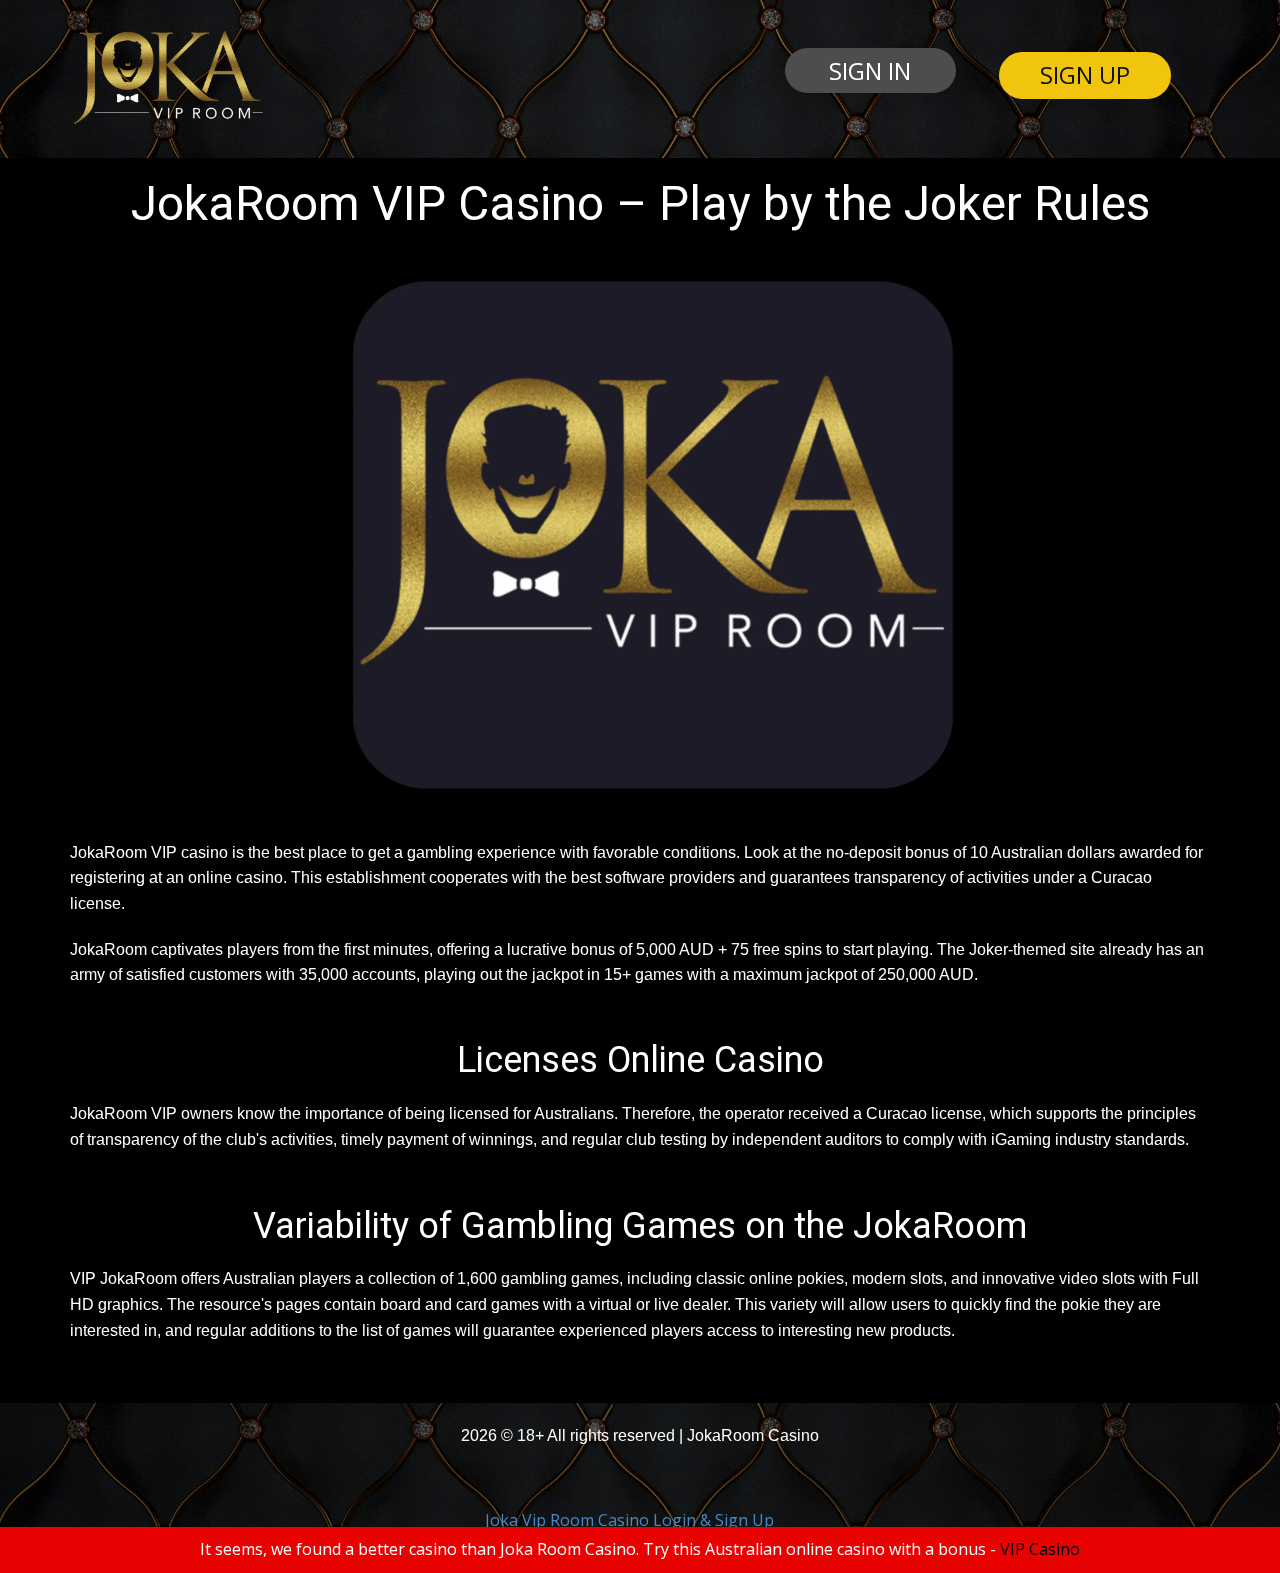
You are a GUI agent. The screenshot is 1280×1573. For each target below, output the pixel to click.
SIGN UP (1085, 74)
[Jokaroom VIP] (166, 78)
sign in (870, 70)
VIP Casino (1040, 1549)
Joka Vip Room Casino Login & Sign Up (629, 1520)
